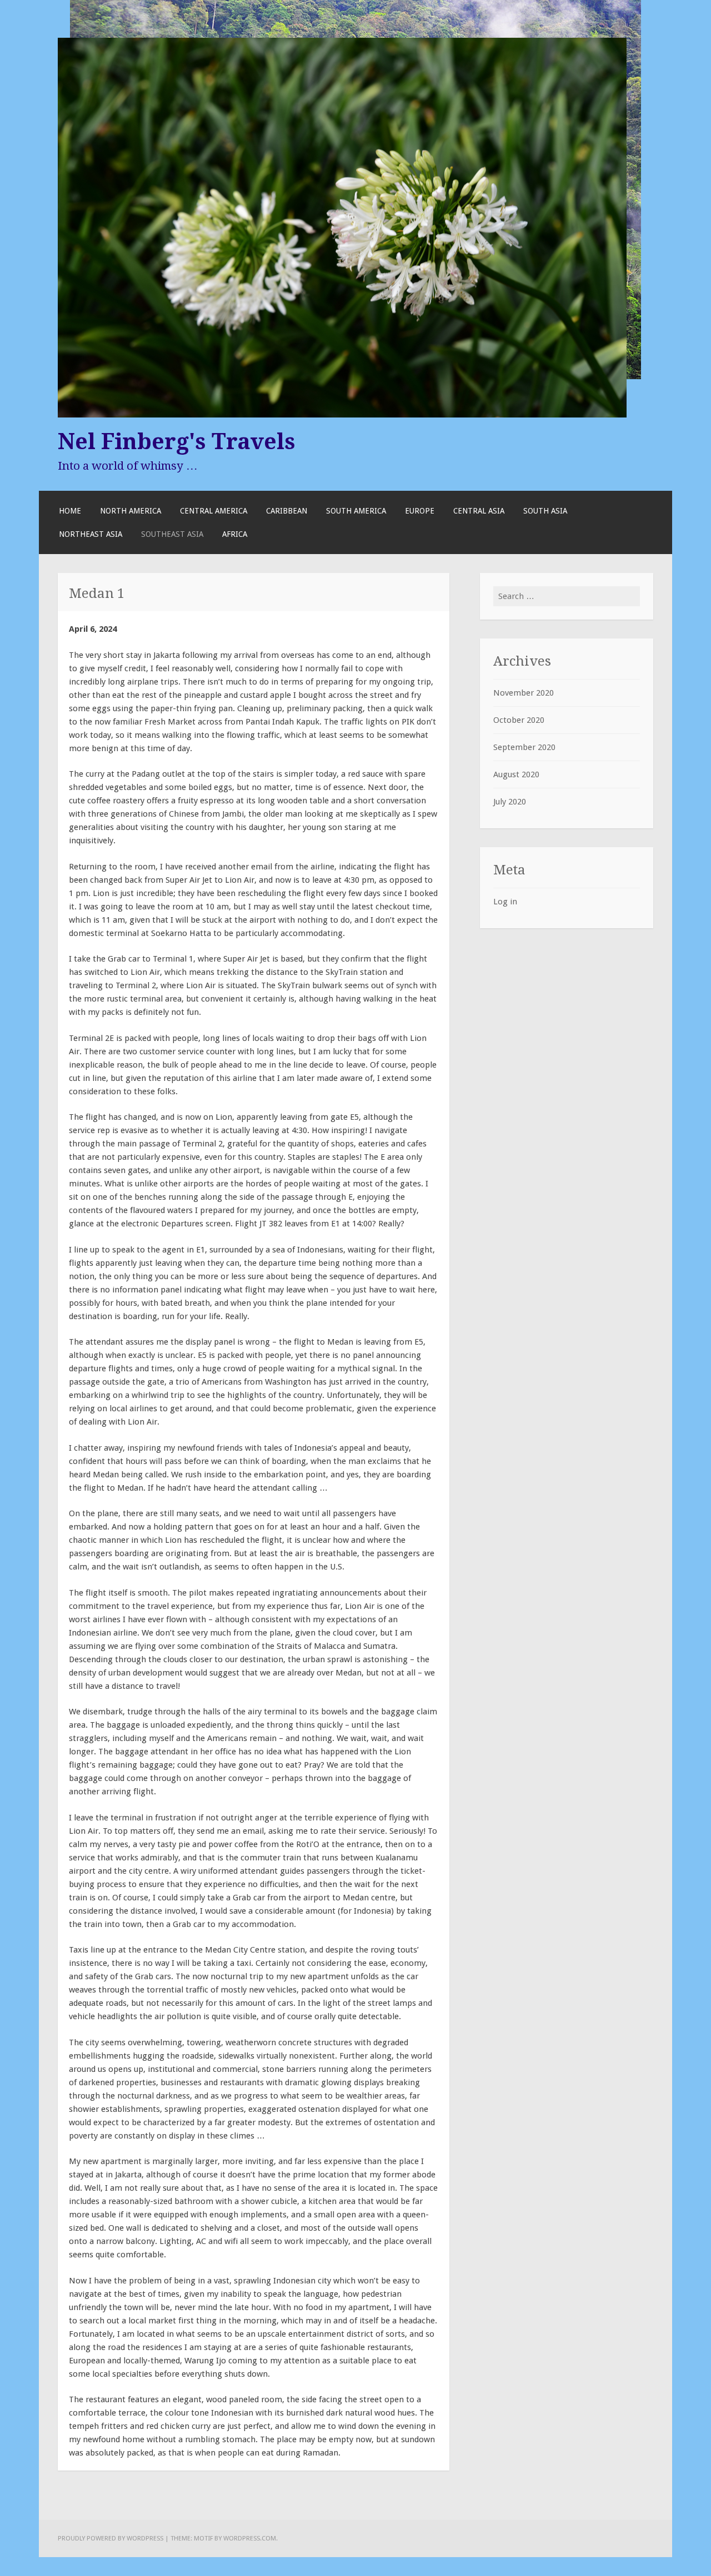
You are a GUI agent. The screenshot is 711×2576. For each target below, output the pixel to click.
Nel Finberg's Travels (177, 441)
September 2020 (524, 747)
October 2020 (519, 720)
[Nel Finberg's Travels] (342, 415)
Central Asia (479, 511)
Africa (235, 534)
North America (131, 511)
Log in (505, 902)
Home (70, 511)
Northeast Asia (91, 534)
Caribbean (287, 511)
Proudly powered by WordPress (111, 2538)
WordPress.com (250, 2538)
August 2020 (516, 774)
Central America (214, 511)
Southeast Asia (172, 534)
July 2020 (510, 802)
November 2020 (524, 693)
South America (356, 511)
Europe (420, 511)
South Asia (545, 511)
